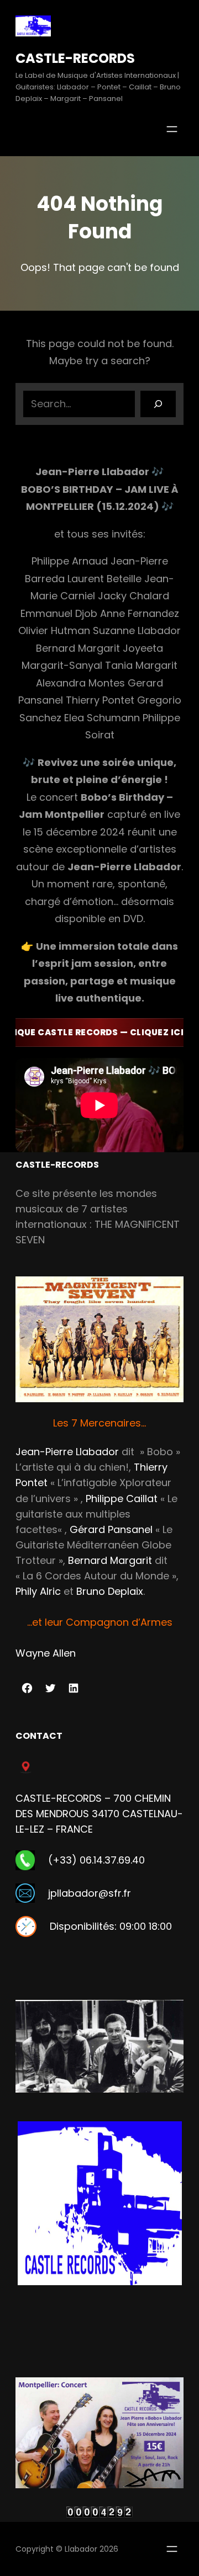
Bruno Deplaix (110, 1591)
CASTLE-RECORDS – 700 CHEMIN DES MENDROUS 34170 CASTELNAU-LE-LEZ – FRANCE (99, 1814)
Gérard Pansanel (111, 1529)
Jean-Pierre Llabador (67, 1452)
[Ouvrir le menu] (172, 129)
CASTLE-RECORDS (75, 58)
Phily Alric (38, 1591)
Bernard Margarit (110, 1560)
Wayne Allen (46, 1653)
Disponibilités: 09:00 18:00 (111, 1926)
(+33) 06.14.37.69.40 (96, 1860)
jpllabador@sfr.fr (90, 1893)
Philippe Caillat (122, 1499)
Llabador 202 (89, 2549)
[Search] (158, 404)
